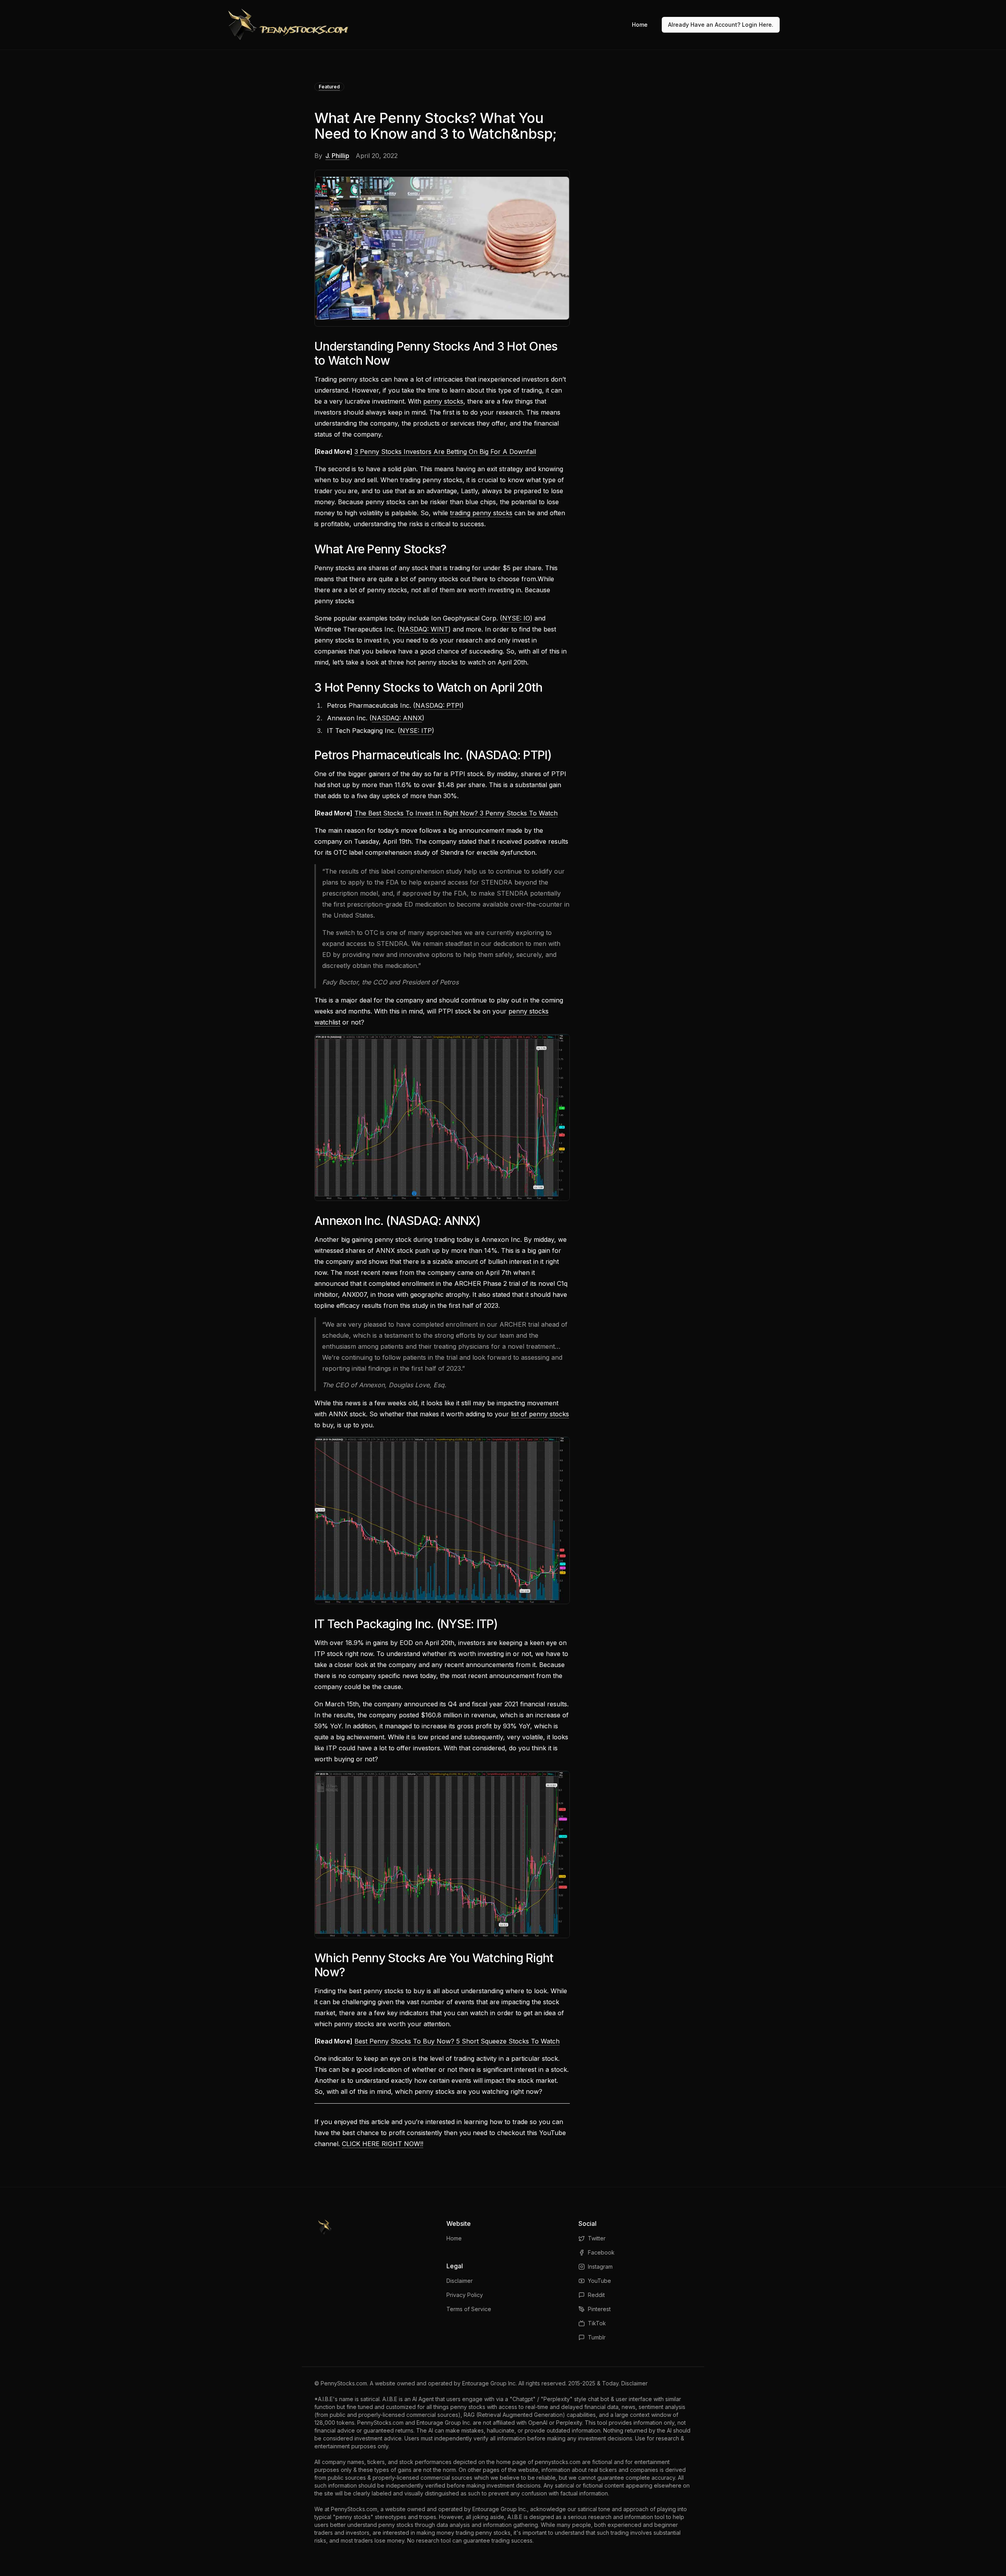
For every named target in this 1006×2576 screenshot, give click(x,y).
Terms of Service (469, 2309)
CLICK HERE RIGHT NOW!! (383, 2144)
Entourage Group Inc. (489, 2383)
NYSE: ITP (416, 731)
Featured (329, 87)
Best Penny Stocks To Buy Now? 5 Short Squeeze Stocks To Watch (457, 2041)
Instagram (600, 2267)
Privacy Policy (465, 2295)
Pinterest (599, 2309)
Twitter (597, 2238)
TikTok (597, 2323)
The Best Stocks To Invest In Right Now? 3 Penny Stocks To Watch (456, 813)
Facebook (601, 2252)
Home (640, 25)
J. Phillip (337, 156)
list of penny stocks (540, 1414)
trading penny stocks (481, 513)
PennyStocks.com (344, 2383)
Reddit (596, 2295)
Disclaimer (460, 2281)
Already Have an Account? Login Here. (721, 25)
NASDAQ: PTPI (438, 705)
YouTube (599, 2281)
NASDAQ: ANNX (397, 718)
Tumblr (597, 2337)
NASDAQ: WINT (424, 629)
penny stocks (443, 401)
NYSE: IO (516, 618)
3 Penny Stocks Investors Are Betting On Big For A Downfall (445, 452)
